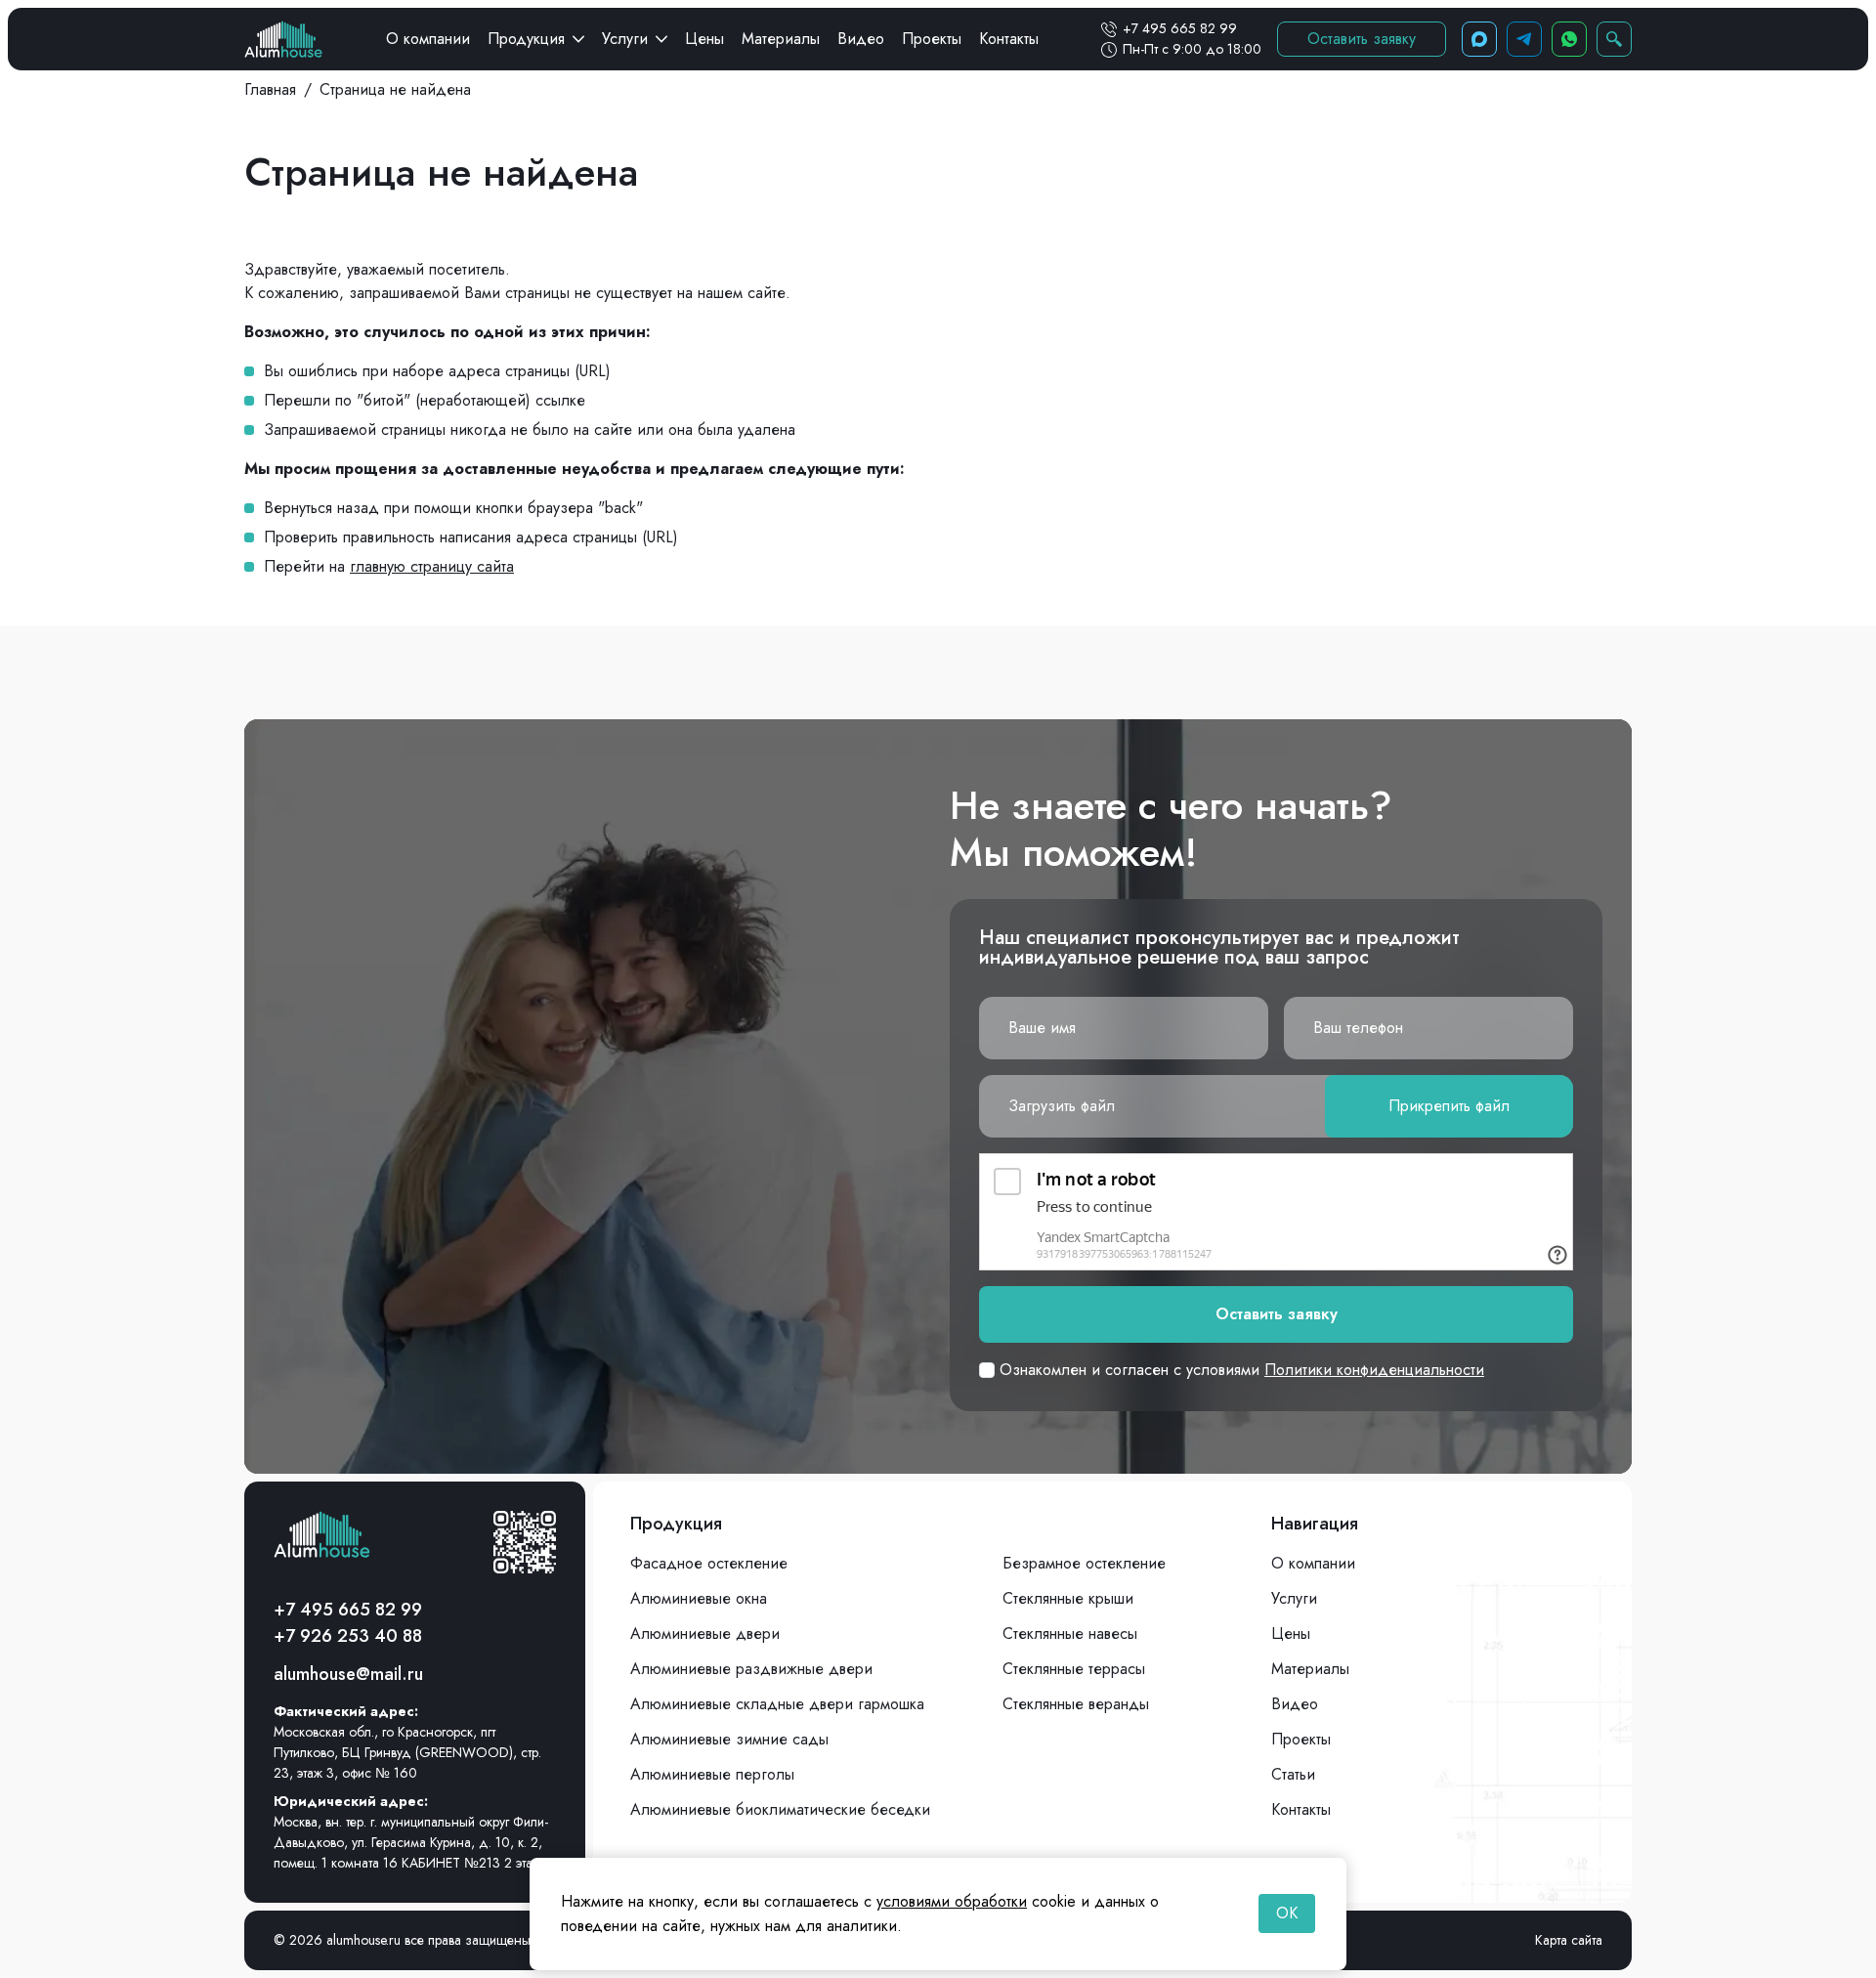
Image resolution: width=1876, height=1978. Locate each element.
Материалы (781, 39)
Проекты (932, 39)
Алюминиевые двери (705, 1634)
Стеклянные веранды (1076, 1704)
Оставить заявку (1362, 39)
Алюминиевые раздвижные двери (751, 1669)
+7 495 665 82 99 (1180, 28)
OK (1287, 1913)
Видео (861, 39)
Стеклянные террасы (1074, 1669)
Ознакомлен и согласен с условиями (1239, 1370)
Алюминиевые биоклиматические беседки (780, 1809)
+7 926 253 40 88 (348, 1636)
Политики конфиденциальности (1374, 1370)
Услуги (625, 39)
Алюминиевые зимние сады (729, 1739)
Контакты (1009, 39)
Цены (704, 39)
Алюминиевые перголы (712, 1774)
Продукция (526, 39)
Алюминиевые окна (699, 1598)
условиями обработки (952, 1901)
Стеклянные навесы (1070, 1634)
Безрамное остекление (1084, 1563)
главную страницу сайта (432, 566)
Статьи (1293, 1774)
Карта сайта (1569, 1940)
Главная (270, 89)
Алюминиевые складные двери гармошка (777, 1704)
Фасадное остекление (709, 1563)
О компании (428, 39)
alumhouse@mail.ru (348, 1674)
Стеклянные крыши (1068, 1598)
